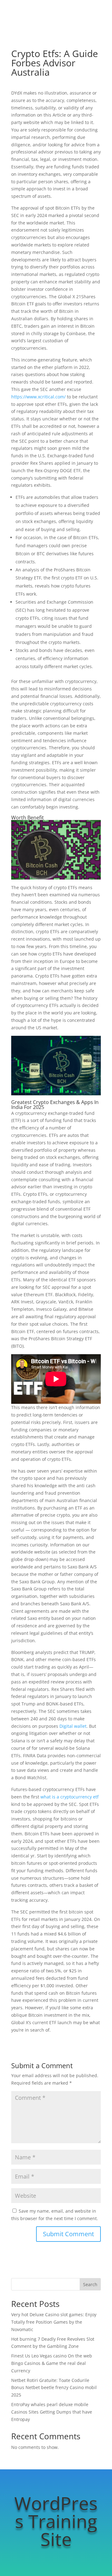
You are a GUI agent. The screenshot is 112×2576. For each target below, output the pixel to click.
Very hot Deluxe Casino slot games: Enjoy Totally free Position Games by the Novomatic (54, 2322)
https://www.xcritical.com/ (38, 397)
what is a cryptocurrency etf (70, 1797)
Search (90, 2284)
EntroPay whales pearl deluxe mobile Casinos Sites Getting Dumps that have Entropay (52, 2412)
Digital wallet (73, 1726)
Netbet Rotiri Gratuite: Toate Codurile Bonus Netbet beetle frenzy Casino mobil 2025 (54, 2388)
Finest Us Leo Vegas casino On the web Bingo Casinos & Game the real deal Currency (52, 2363)
